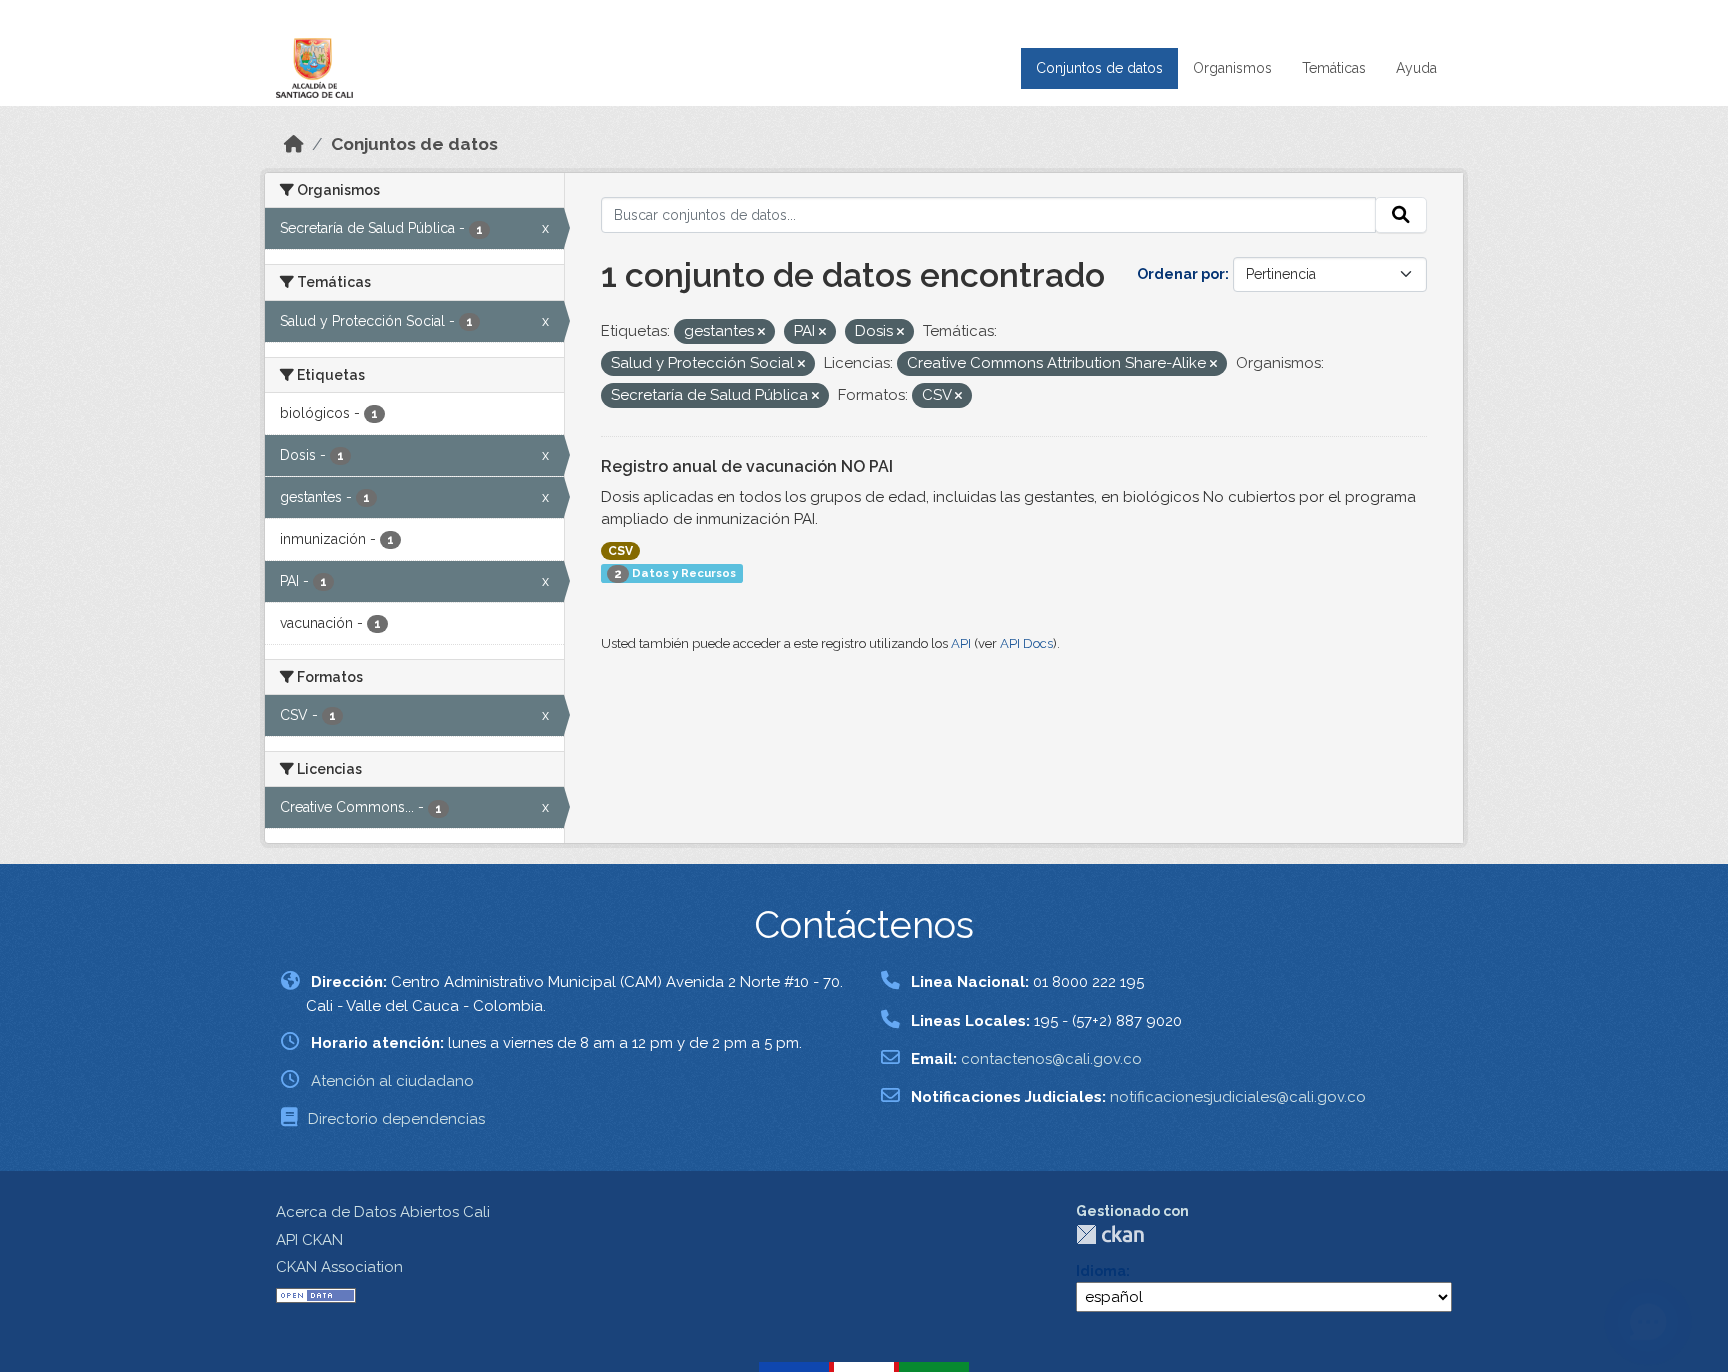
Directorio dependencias (396, 1119)
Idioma (1101, 1271)
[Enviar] (1401, 215)
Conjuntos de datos (1099, 68)
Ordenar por (1181, 274)
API (961, 643)
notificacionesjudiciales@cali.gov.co (1238, 1097)
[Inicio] (294, 144)
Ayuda (1416, 68)
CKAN (1110, 1234)
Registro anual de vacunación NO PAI (747, 466)
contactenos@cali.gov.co (1051, 1059)
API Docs (1026, 643)
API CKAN (309, 1240)
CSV (620, 551)
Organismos (1232, 68)
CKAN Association (339, 1267)
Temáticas (1334, 68)
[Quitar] (761, 332)
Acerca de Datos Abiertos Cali (383, 1212)
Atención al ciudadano (392, 1081)
